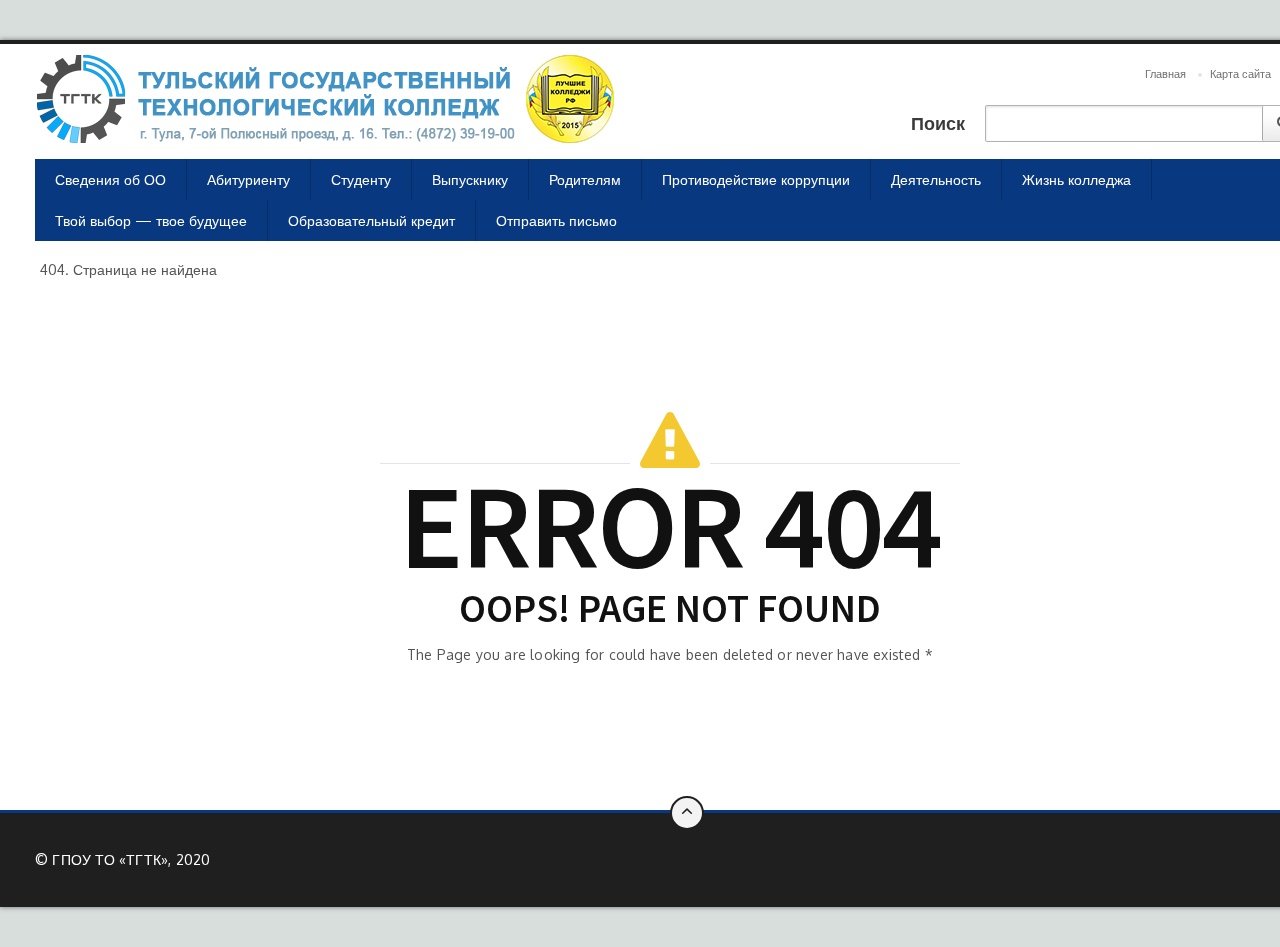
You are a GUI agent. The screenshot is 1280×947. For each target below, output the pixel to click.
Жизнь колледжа (1076, 179)
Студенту (361, 179)
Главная (1165, 74)
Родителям (585, 179)
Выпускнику (470, 179)
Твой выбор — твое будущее (151, 220)
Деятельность (936, 179)
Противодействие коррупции (756, 179)
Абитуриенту (248, 179)
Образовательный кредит (371, 220)
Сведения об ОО (110, 179)
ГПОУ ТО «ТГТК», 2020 (131, 859)
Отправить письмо (556, 220)
